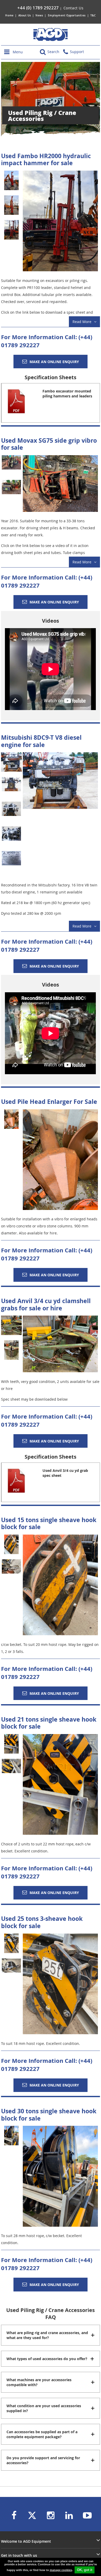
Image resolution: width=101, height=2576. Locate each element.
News (39, 15)
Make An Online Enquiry (54, 362)
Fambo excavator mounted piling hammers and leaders (67, 394)
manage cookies (61, 2570)
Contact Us (74, 8)
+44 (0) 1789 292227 (38, 8)
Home (9, 15)
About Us (25, 15)
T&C (93, 15)
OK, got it (85, 2570)
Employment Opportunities (67, 15)
